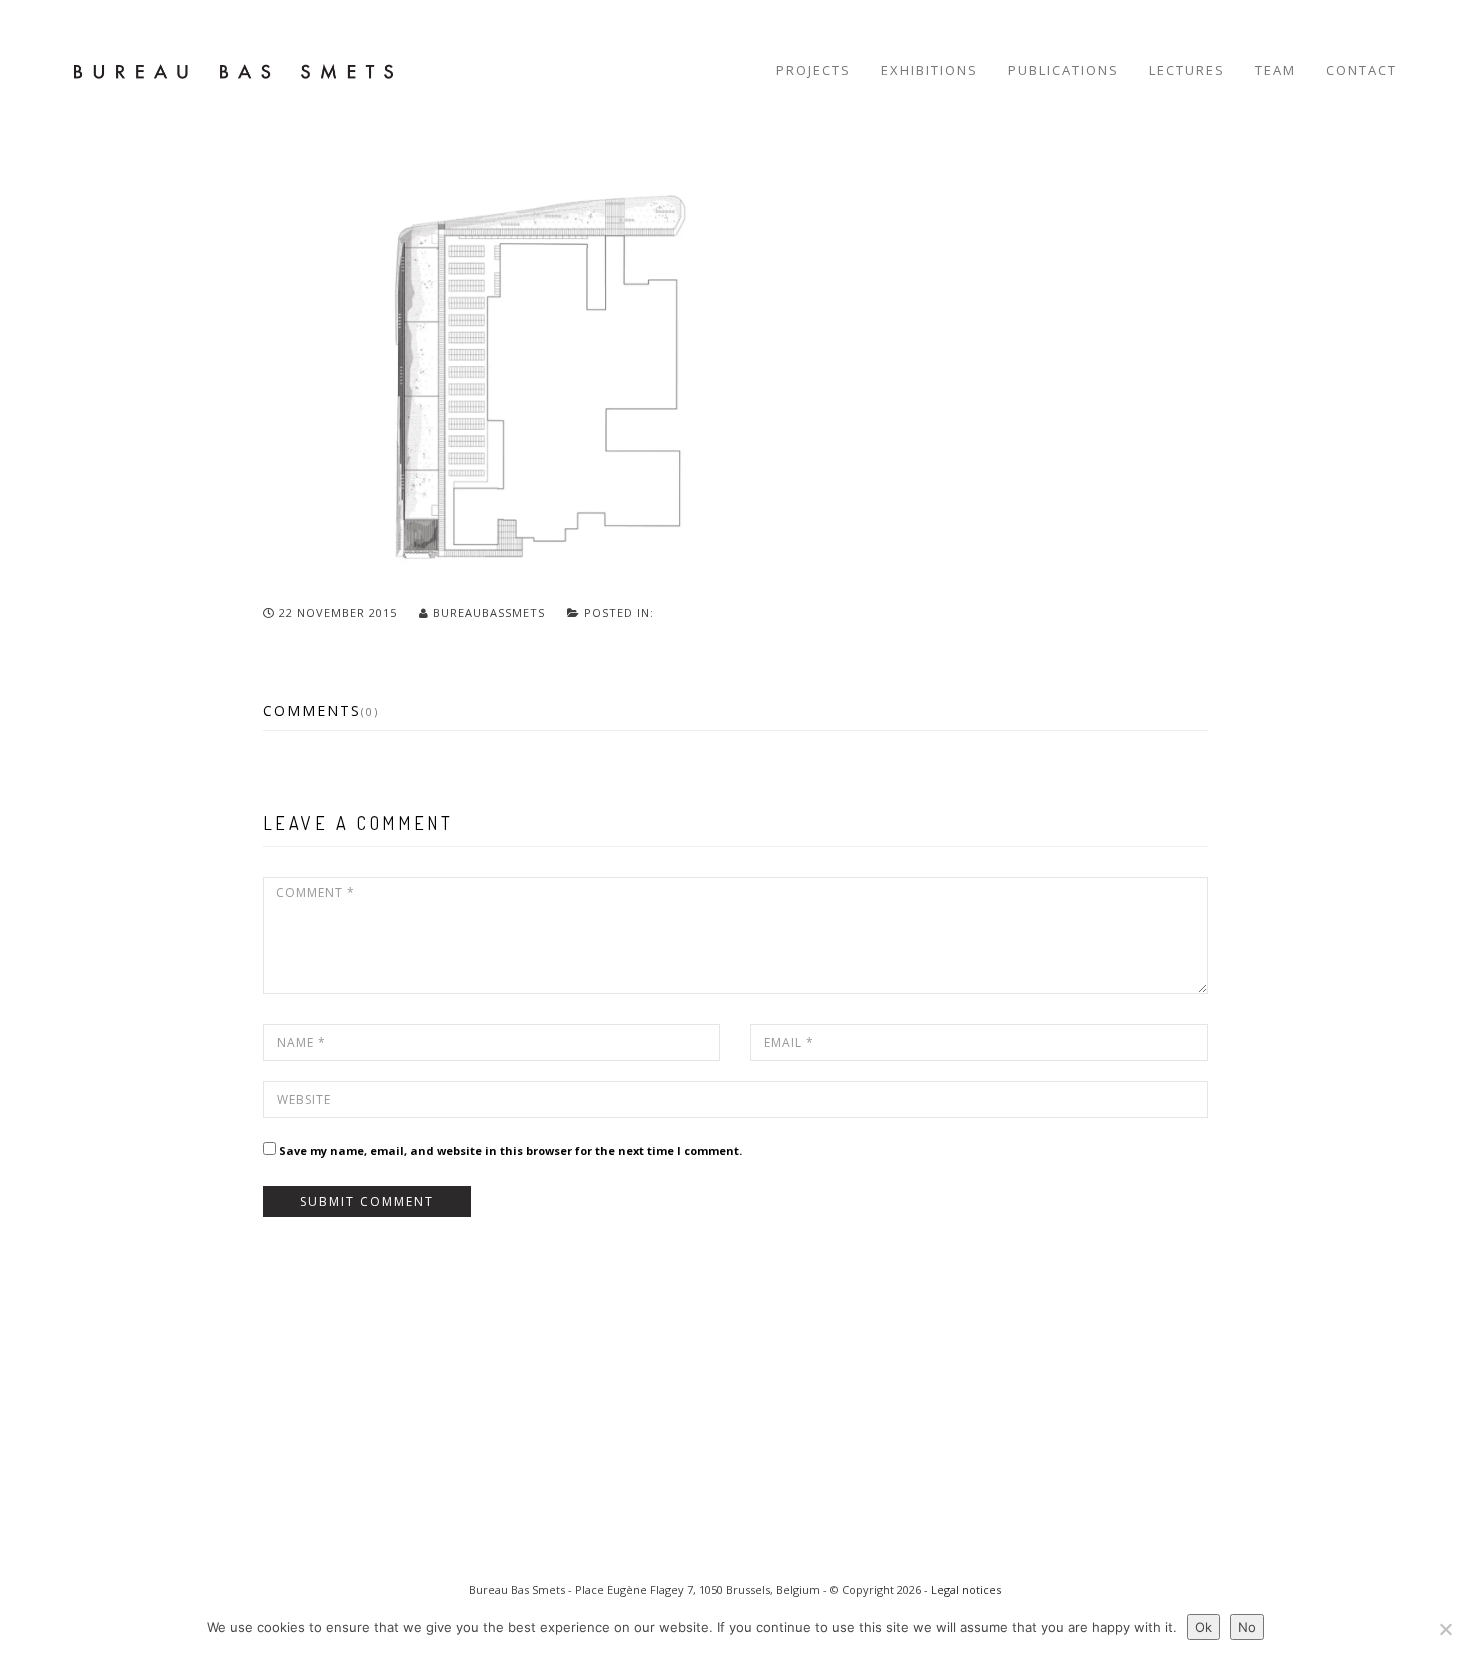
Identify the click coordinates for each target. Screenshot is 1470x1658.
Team (1275, 70)
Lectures (1187, 70)
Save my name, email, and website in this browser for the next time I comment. (510, 1150)
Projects (813, 70)
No (1247, 1627)
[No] (1445, 1629)
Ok (1203, 1627)
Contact (1361, 70)
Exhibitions (929, 70)
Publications (1063, 70)
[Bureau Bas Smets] (234, 70)
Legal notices (966, 1589)
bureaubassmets (489, 612)
